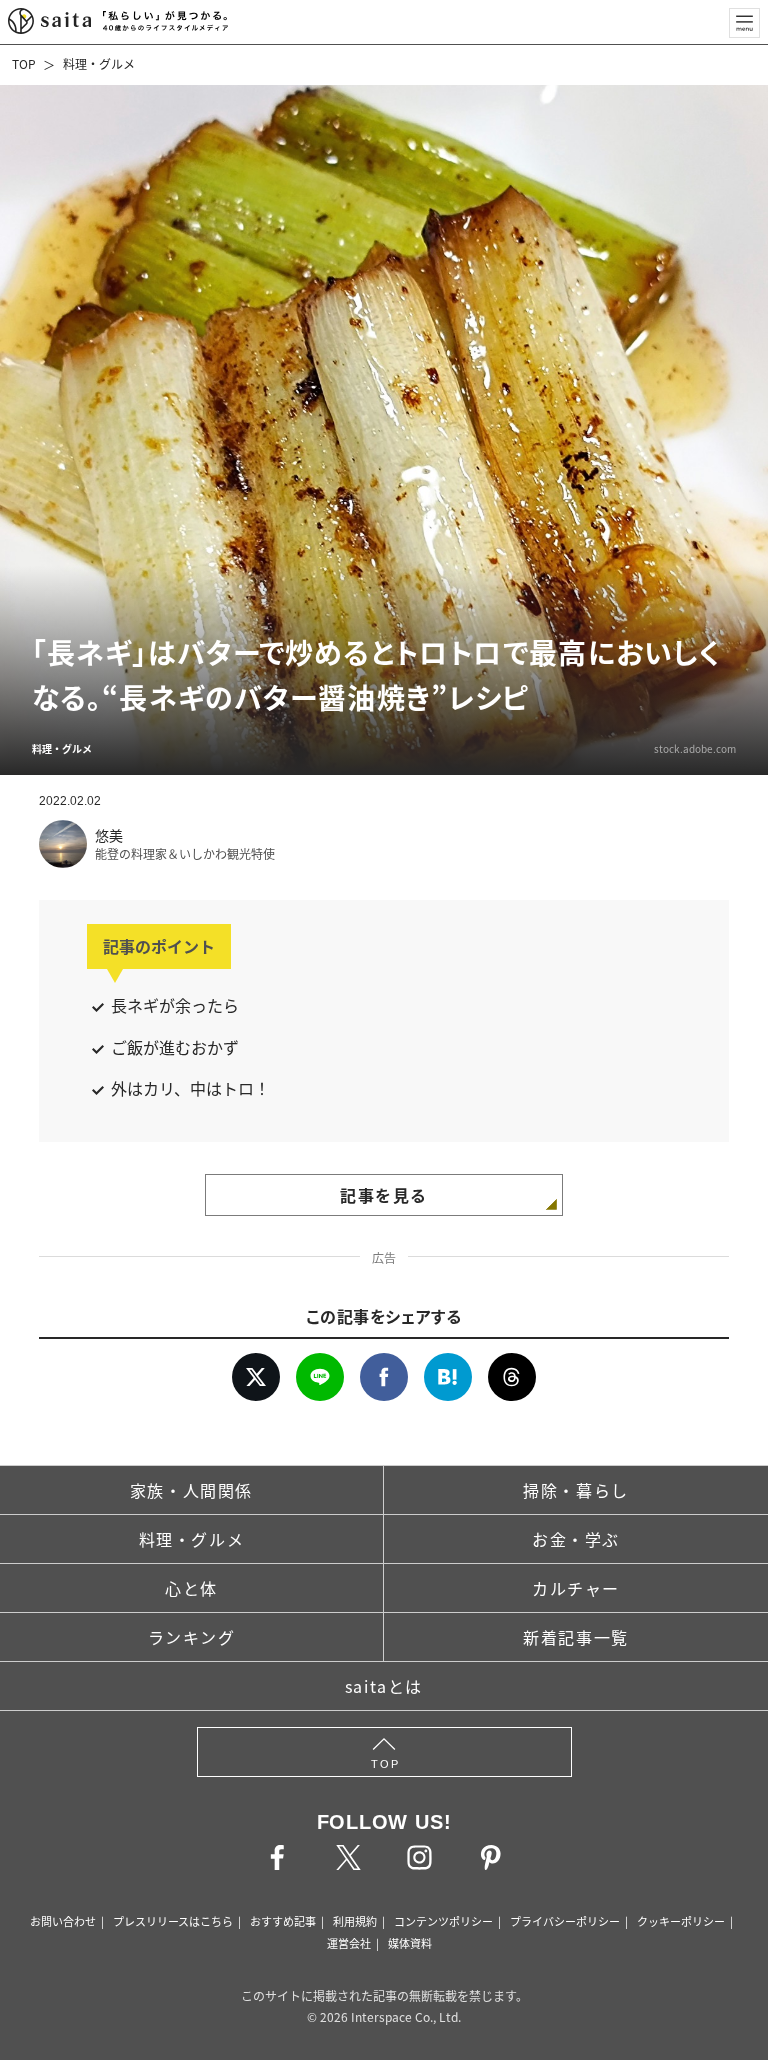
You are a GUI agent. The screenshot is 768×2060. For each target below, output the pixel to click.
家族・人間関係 (191, 1490)
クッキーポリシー (681, 1921)
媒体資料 (410, 1943)
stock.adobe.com (695, 748)
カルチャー (576, 1588)
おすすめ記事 (283, 1921)
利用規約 (355, 1921)
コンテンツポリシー (443, 1921)
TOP (24, 63)
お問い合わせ (63, 1921)
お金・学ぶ (576, 1539)
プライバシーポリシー (565, 1921)
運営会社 (349, 1943)
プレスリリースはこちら (173, 1921)
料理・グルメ (99, 63)
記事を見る (384, 1195)
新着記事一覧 (576, 1637)
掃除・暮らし (576, 1490)
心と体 (191, 1588)
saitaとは (384, 1686)
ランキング (192, 1637)
